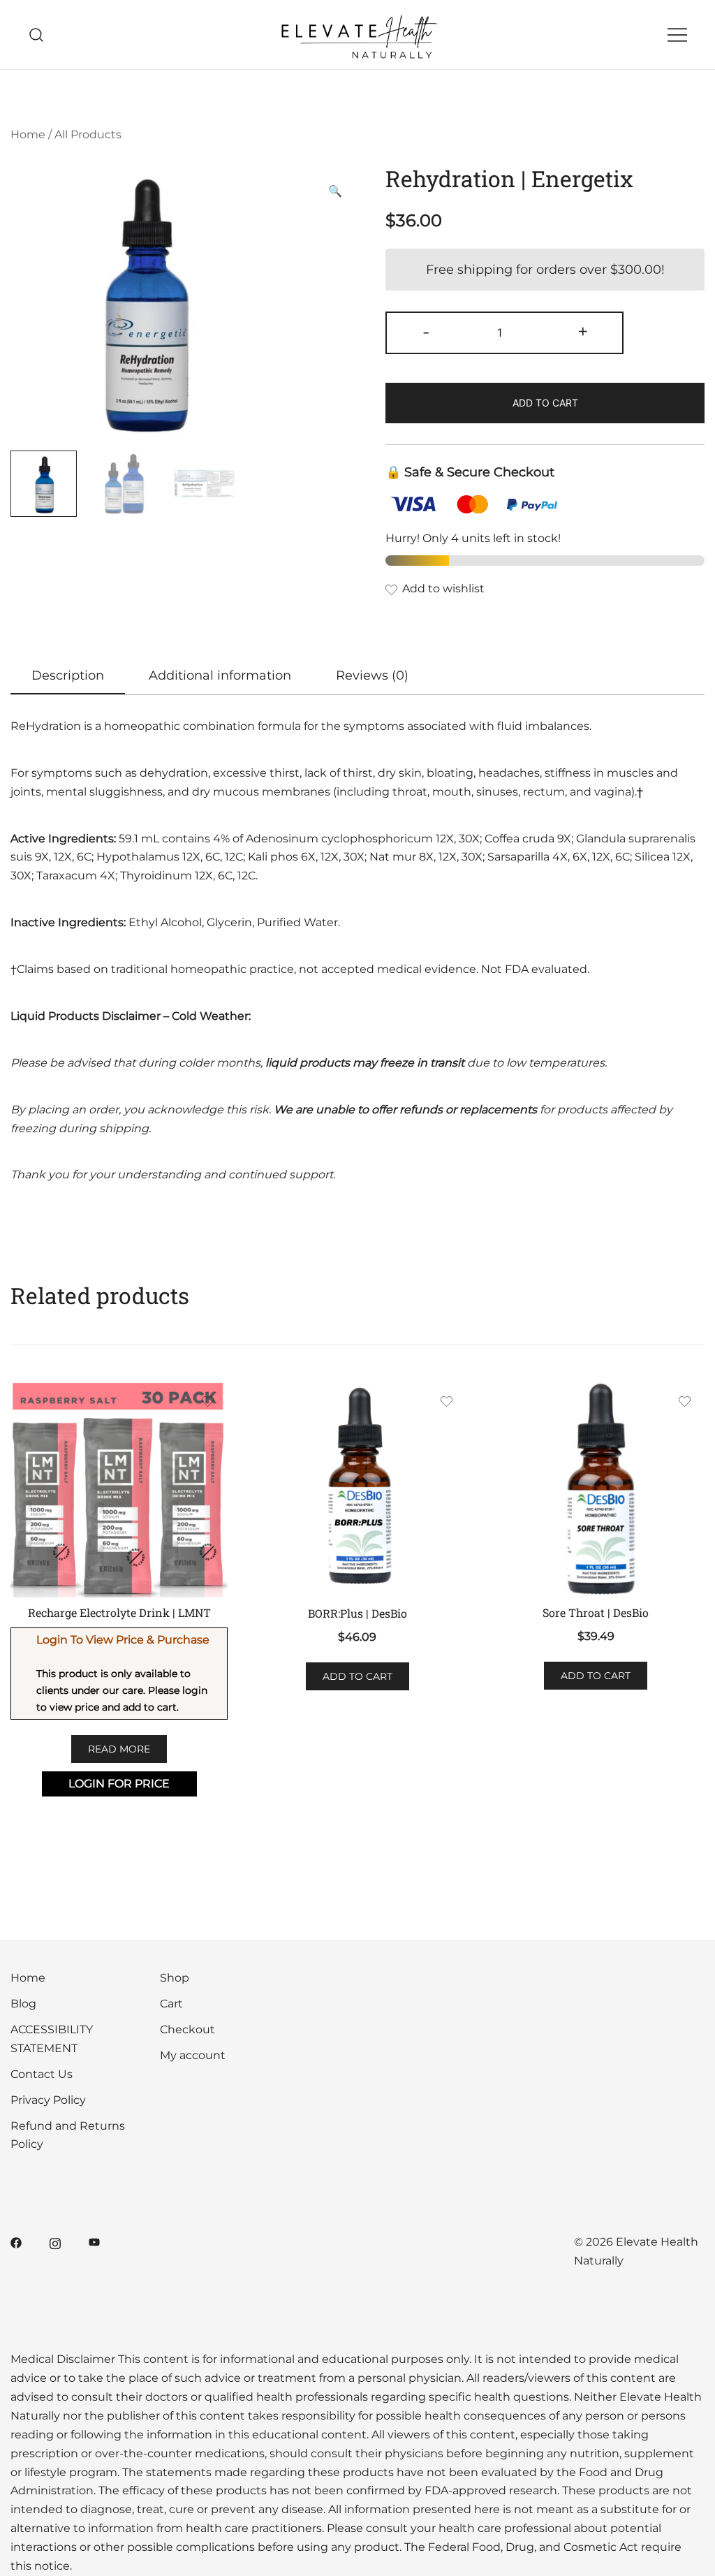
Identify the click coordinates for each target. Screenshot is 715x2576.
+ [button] (583, 331)
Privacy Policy (48, 2100)
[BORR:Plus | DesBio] (357, 1489)
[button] (335, 192)
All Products (88, 134)
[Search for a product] (37, 35)
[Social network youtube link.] (94, 2242)
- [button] (426, 331)
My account (193, 2055)
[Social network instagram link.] (55, 2242)
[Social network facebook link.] (16, 2242)
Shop (175, 1978)
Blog (23, 2004)
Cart (171, 2004)
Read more (119, 1749)
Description (68, 675)
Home (28, 134)
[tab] (68, 676)
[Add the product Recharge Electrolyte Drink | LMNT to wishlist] (208, 1404)
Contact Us (42, 2074)
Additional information (220, 675)
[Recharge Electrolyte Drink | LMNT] (119, 1489)
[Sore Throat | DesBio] (596, 1489)
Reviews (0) (372, 675)
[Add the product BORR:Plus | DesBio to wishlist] (447, 1404)
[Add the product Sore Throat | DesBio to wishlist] (685, 1404)
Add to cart (545, 403)
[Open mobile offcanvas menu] (677, 35)
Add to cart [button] (357, 1676)
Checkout (187, 2029)
